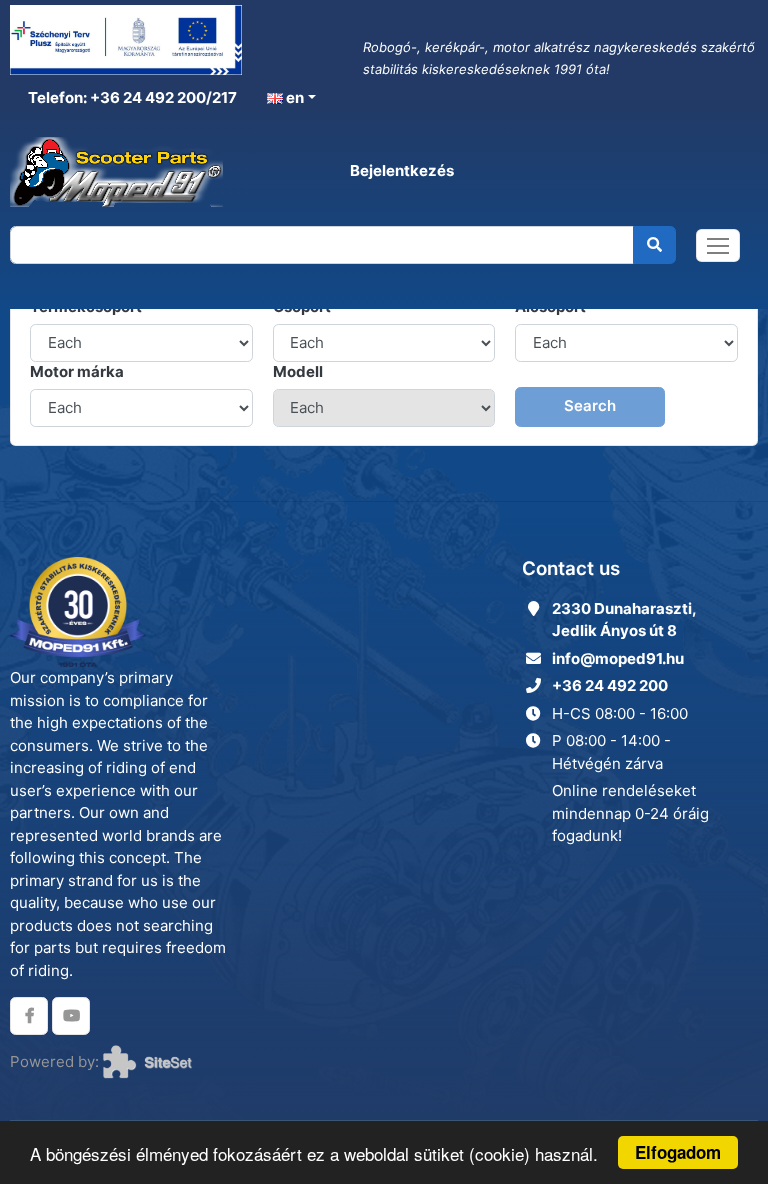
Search (590, 405)
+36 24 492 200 (610, 685)
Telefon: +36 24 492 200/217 (131, 97)
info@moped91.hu (618, 658)
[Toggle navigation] (718, 245)
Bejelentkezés (402, 170)
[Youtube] (71, 1016)
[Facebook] (29, 1016)
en (293, 97)
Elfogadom (678, 1152)
